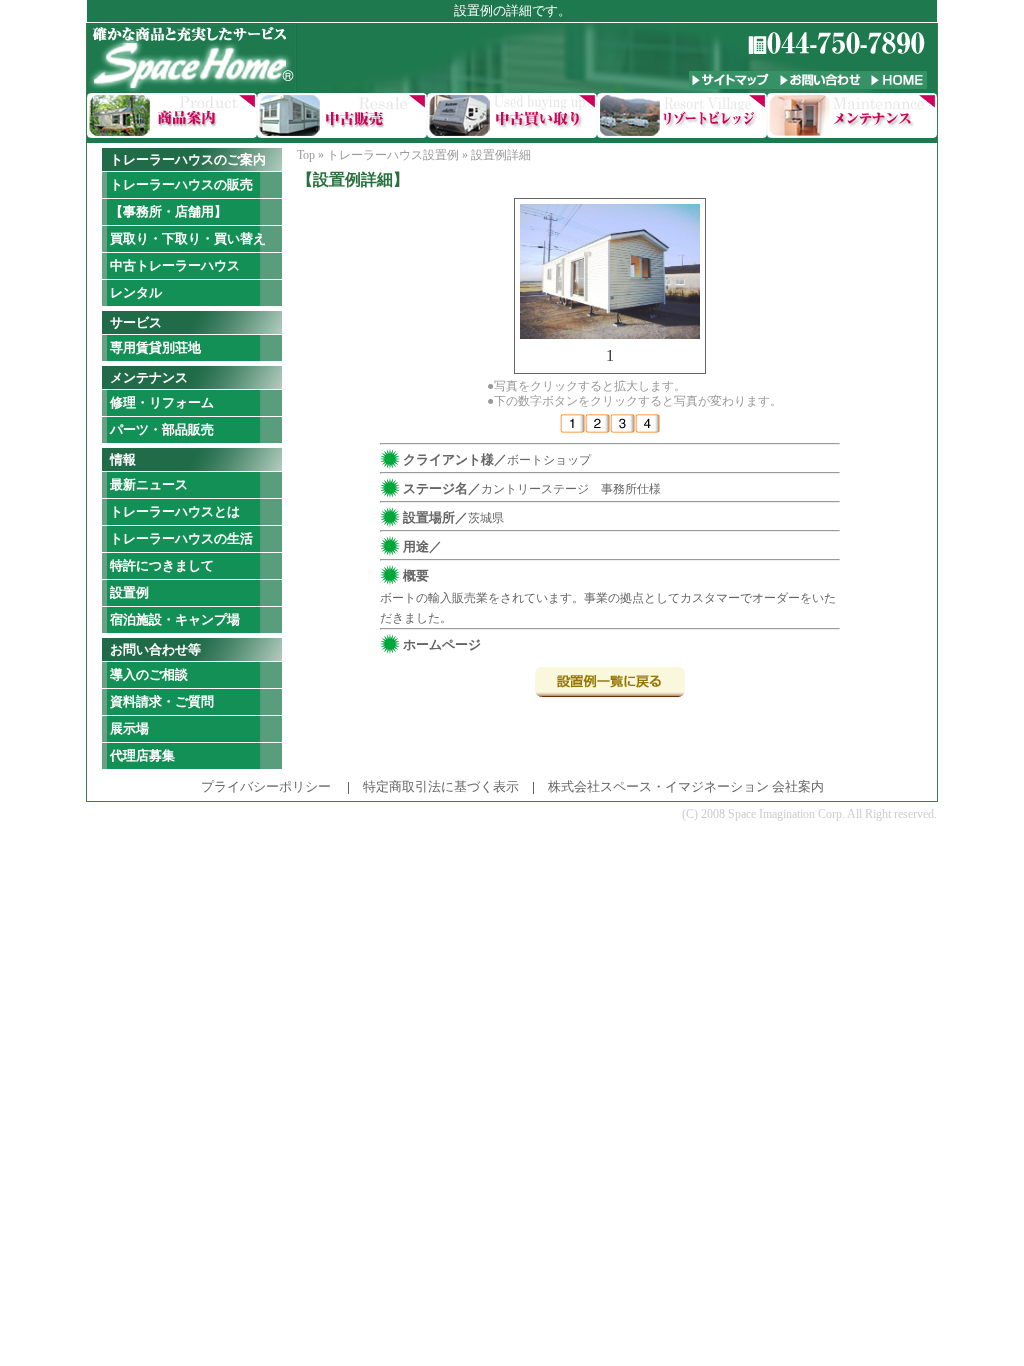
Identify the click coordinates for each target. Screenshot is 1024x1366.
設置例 (129, 592)
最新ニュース (149, 484)
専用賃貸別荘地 (155, 347)
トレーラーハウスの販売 (181, 184)
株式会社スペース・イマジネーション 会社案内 (686, 786)
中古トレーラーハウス (175, 265)
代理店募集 (142, 755)
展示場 (129, 728)
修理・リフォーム (162, 402)
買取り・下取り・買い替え (188, 238)
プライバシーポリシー (266, 786)
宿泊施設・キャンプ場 (175, 619)
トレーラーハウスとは (175, 511)
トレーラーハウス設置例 (393, 155)
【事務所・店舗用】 (168, 211)
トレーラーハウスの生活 (181, 538)
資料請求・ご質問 (162, 701)
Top (306, 155)
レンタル (136, 292)
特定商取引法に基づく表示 (441, 786)
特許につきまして (162, 565)
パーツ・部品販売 (162, 429)
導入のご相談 (149, 674)
